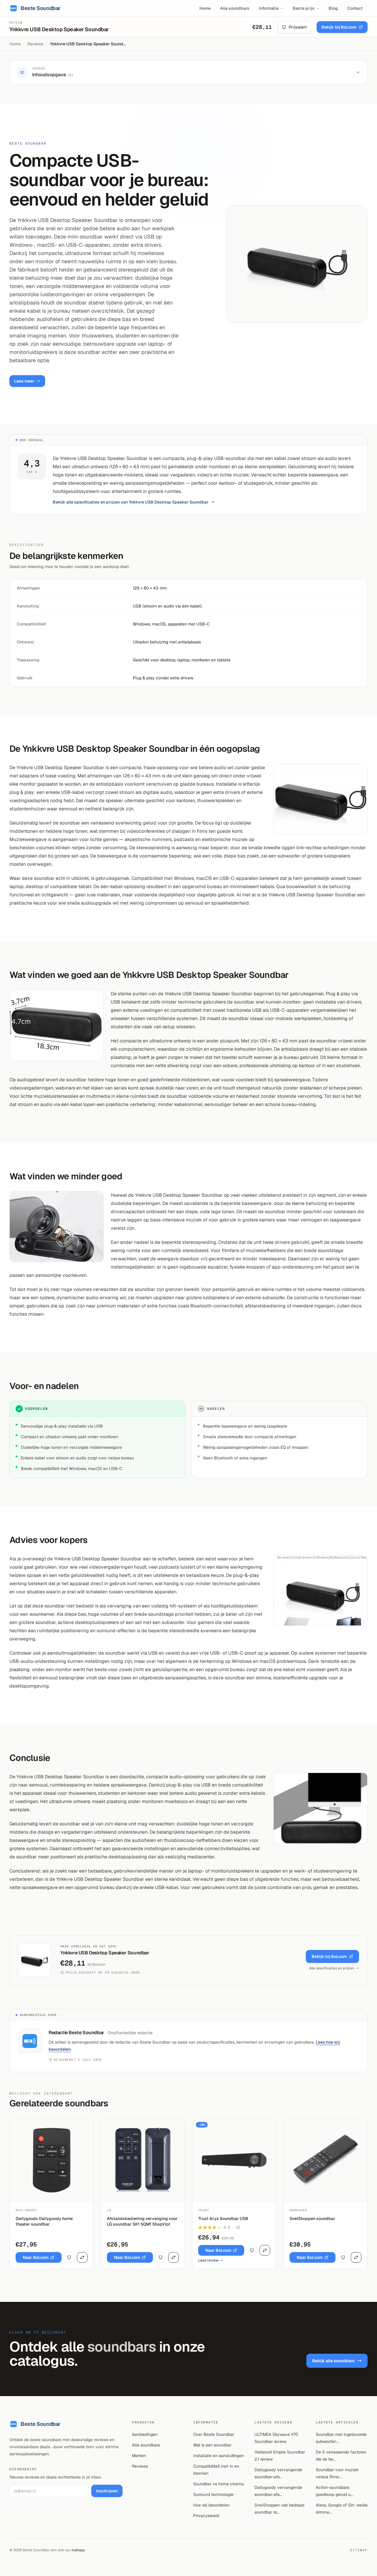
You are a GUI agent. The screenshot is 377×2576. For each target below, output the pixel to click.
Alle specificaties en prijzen (332, 1968)
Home (205, 8)
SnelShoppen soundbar (312, 2219)
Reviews (35, 44)
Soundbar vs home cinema (219, 2484)
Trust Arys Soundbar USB (223, 2219)
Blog (333, 8)
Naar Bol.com (36, 2257)
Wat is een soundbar (212, 2445)
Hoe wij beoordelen (211, 2505)
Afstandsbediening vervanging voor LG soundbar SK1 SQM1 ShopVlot (142, 2221)
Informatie (269, 8)
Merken (139, 2456)
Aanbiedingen (145, 2434)
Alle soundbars (235, 8)
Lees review (208, 2260)
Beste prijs (304, 8)
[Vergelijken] (82, 2257)
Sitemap (359, 2550)
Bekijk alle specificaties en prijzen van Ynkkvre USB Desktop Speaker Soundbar (131, 502)
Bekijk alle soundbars (333, 2361)
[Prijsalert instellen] (69, 2257)
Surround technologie (213, 2494)
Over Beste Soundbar (214, 2434)
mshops (78, 2550)
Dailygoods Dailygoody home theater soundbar (44, 2221)
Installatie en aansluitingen (219, 2456)
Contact (355, 8)
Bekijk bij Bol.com (339, 27)
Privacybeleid (206, 2516)
